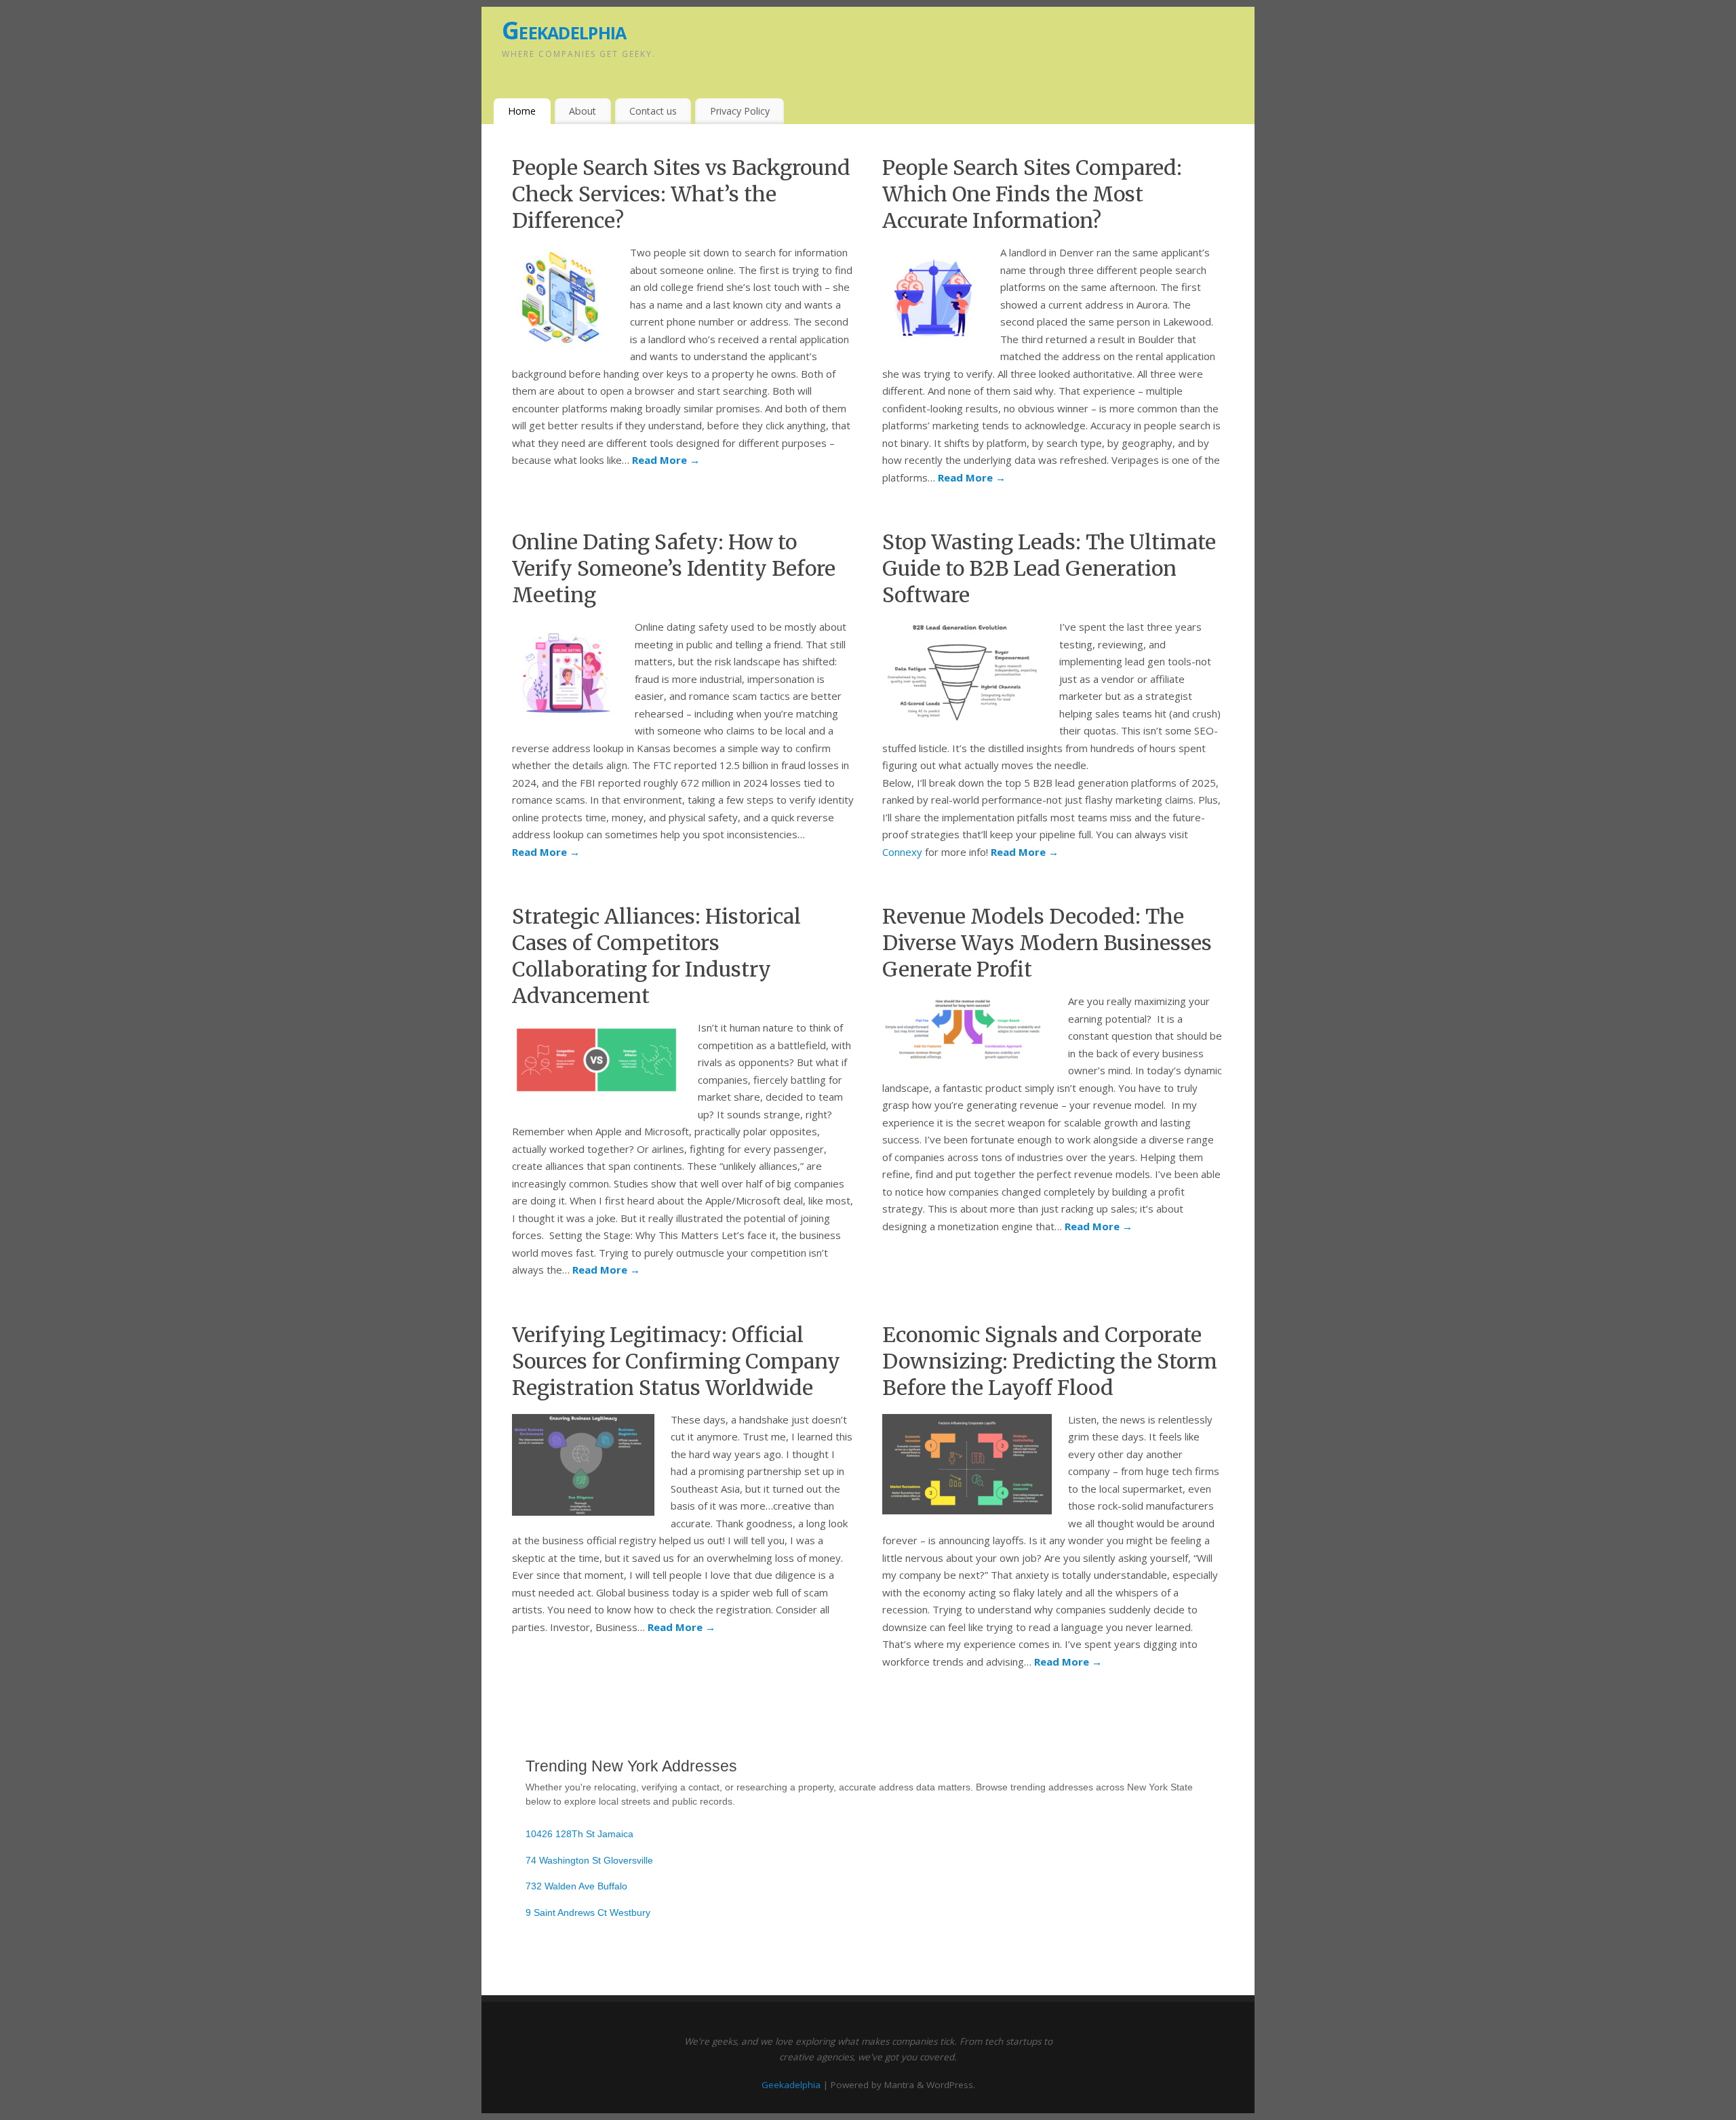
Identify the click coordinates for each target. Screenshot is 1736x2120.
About (583, 111)
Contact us (653, 111)
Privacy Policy (740, 111)
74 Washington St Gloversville (589, 1860)
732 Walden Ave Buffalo (576, 1886)
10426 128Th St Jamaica (579, 1834)
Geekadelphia (564, 30)
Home (522, 111)
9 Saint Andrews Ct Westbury (588, 1912)
